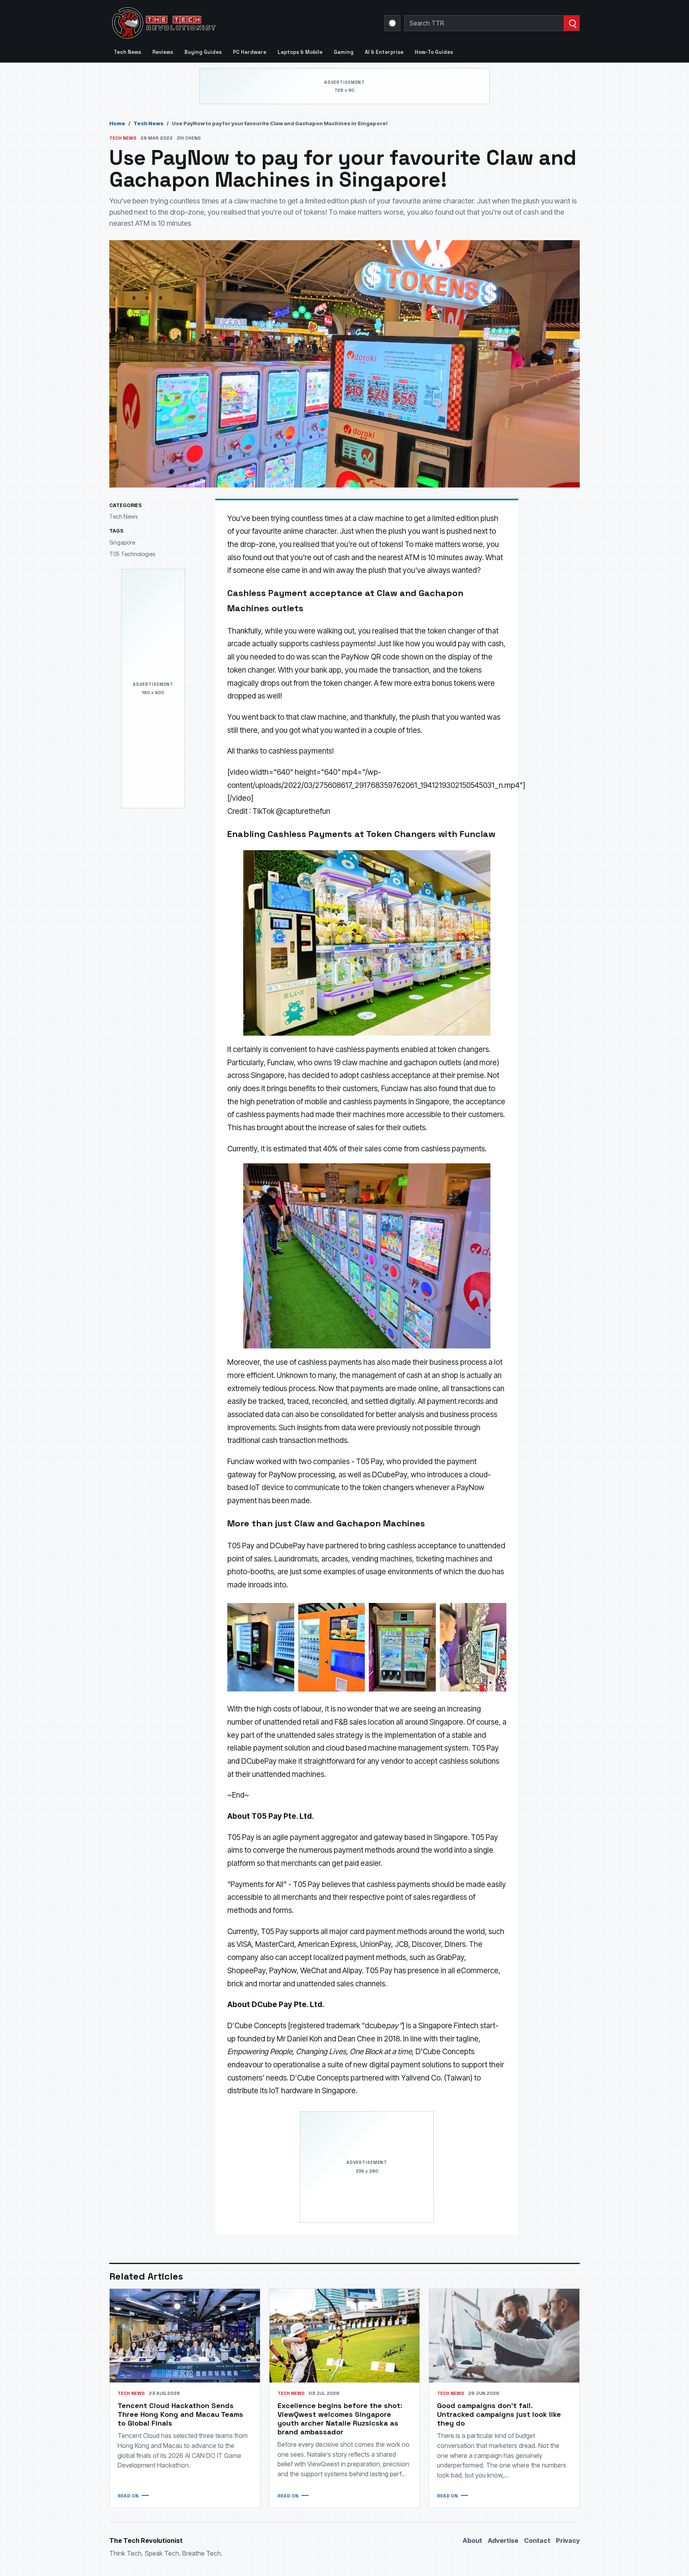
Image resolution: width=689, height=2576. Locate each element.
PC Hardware (250, 52)
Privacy (568, 2540)
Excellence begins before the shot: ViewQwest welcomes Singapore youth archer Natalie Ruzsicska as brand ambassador (340, 2419)
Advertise (503, 2540)
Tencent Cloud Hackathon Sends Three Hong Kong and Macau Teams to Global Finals (180, 2414)
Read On (128, 2496)
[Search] (572, 23)
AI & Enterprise (384, 52)
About (472, 2540)
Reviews (163, 52)
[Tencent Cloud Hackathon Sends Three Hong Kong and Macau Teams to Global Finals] (185, 2336)
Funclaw (281, 1063)
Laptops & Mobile (300, 52)
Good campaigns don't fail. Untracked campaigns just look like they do (499, 2414)
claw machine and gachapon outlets (402, 1063)
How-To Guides (434, 52)
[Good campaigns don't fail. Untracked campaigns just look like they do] (504, 2336)
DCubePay (390, 1475)
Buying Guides (203, 52)
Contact (537, 2540)
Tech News (127, 52)
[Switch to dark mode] (392, 23)
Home (117, 123)
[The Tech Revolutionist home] (221, 23)
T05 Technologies (132, 554)
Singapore (122, 542)
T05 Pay (369, 1462)
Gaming (344, 52)
